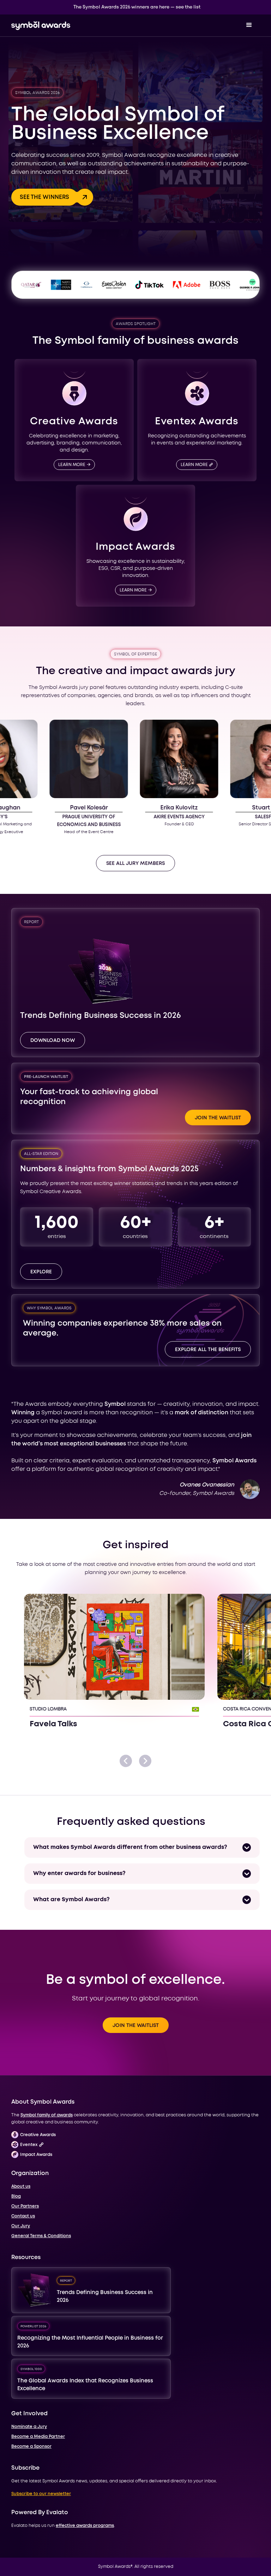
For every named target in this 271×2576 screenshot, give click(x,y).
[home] (41, 25)
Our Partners (25, 2206)
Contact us (23, 2216)
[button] (249, 25)
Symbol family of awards (47, 2115)
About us (21, 2186)
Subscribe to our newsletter (41, 2494)
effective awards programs (85, 2526)
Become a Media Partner (38, 2437)
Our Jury (21, 2226)
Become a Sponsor (31, 2447)
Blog (16, 2196)
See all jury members (135, 863)
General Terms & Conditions (41, 2236)
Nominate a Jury (29, 2427)
